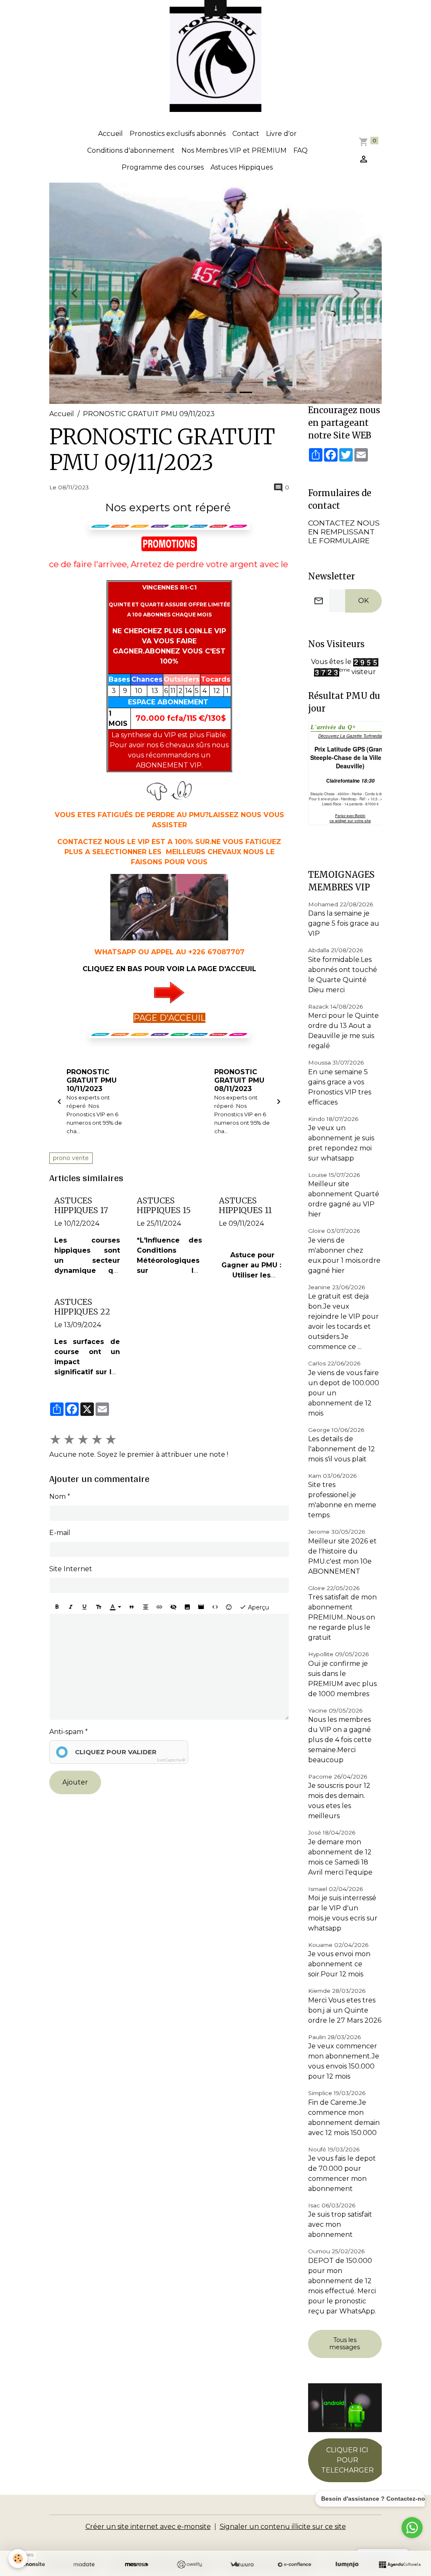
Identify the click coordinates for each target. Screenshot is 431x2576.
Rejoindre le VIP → (216, 1324)
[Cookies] (18, 2559)
